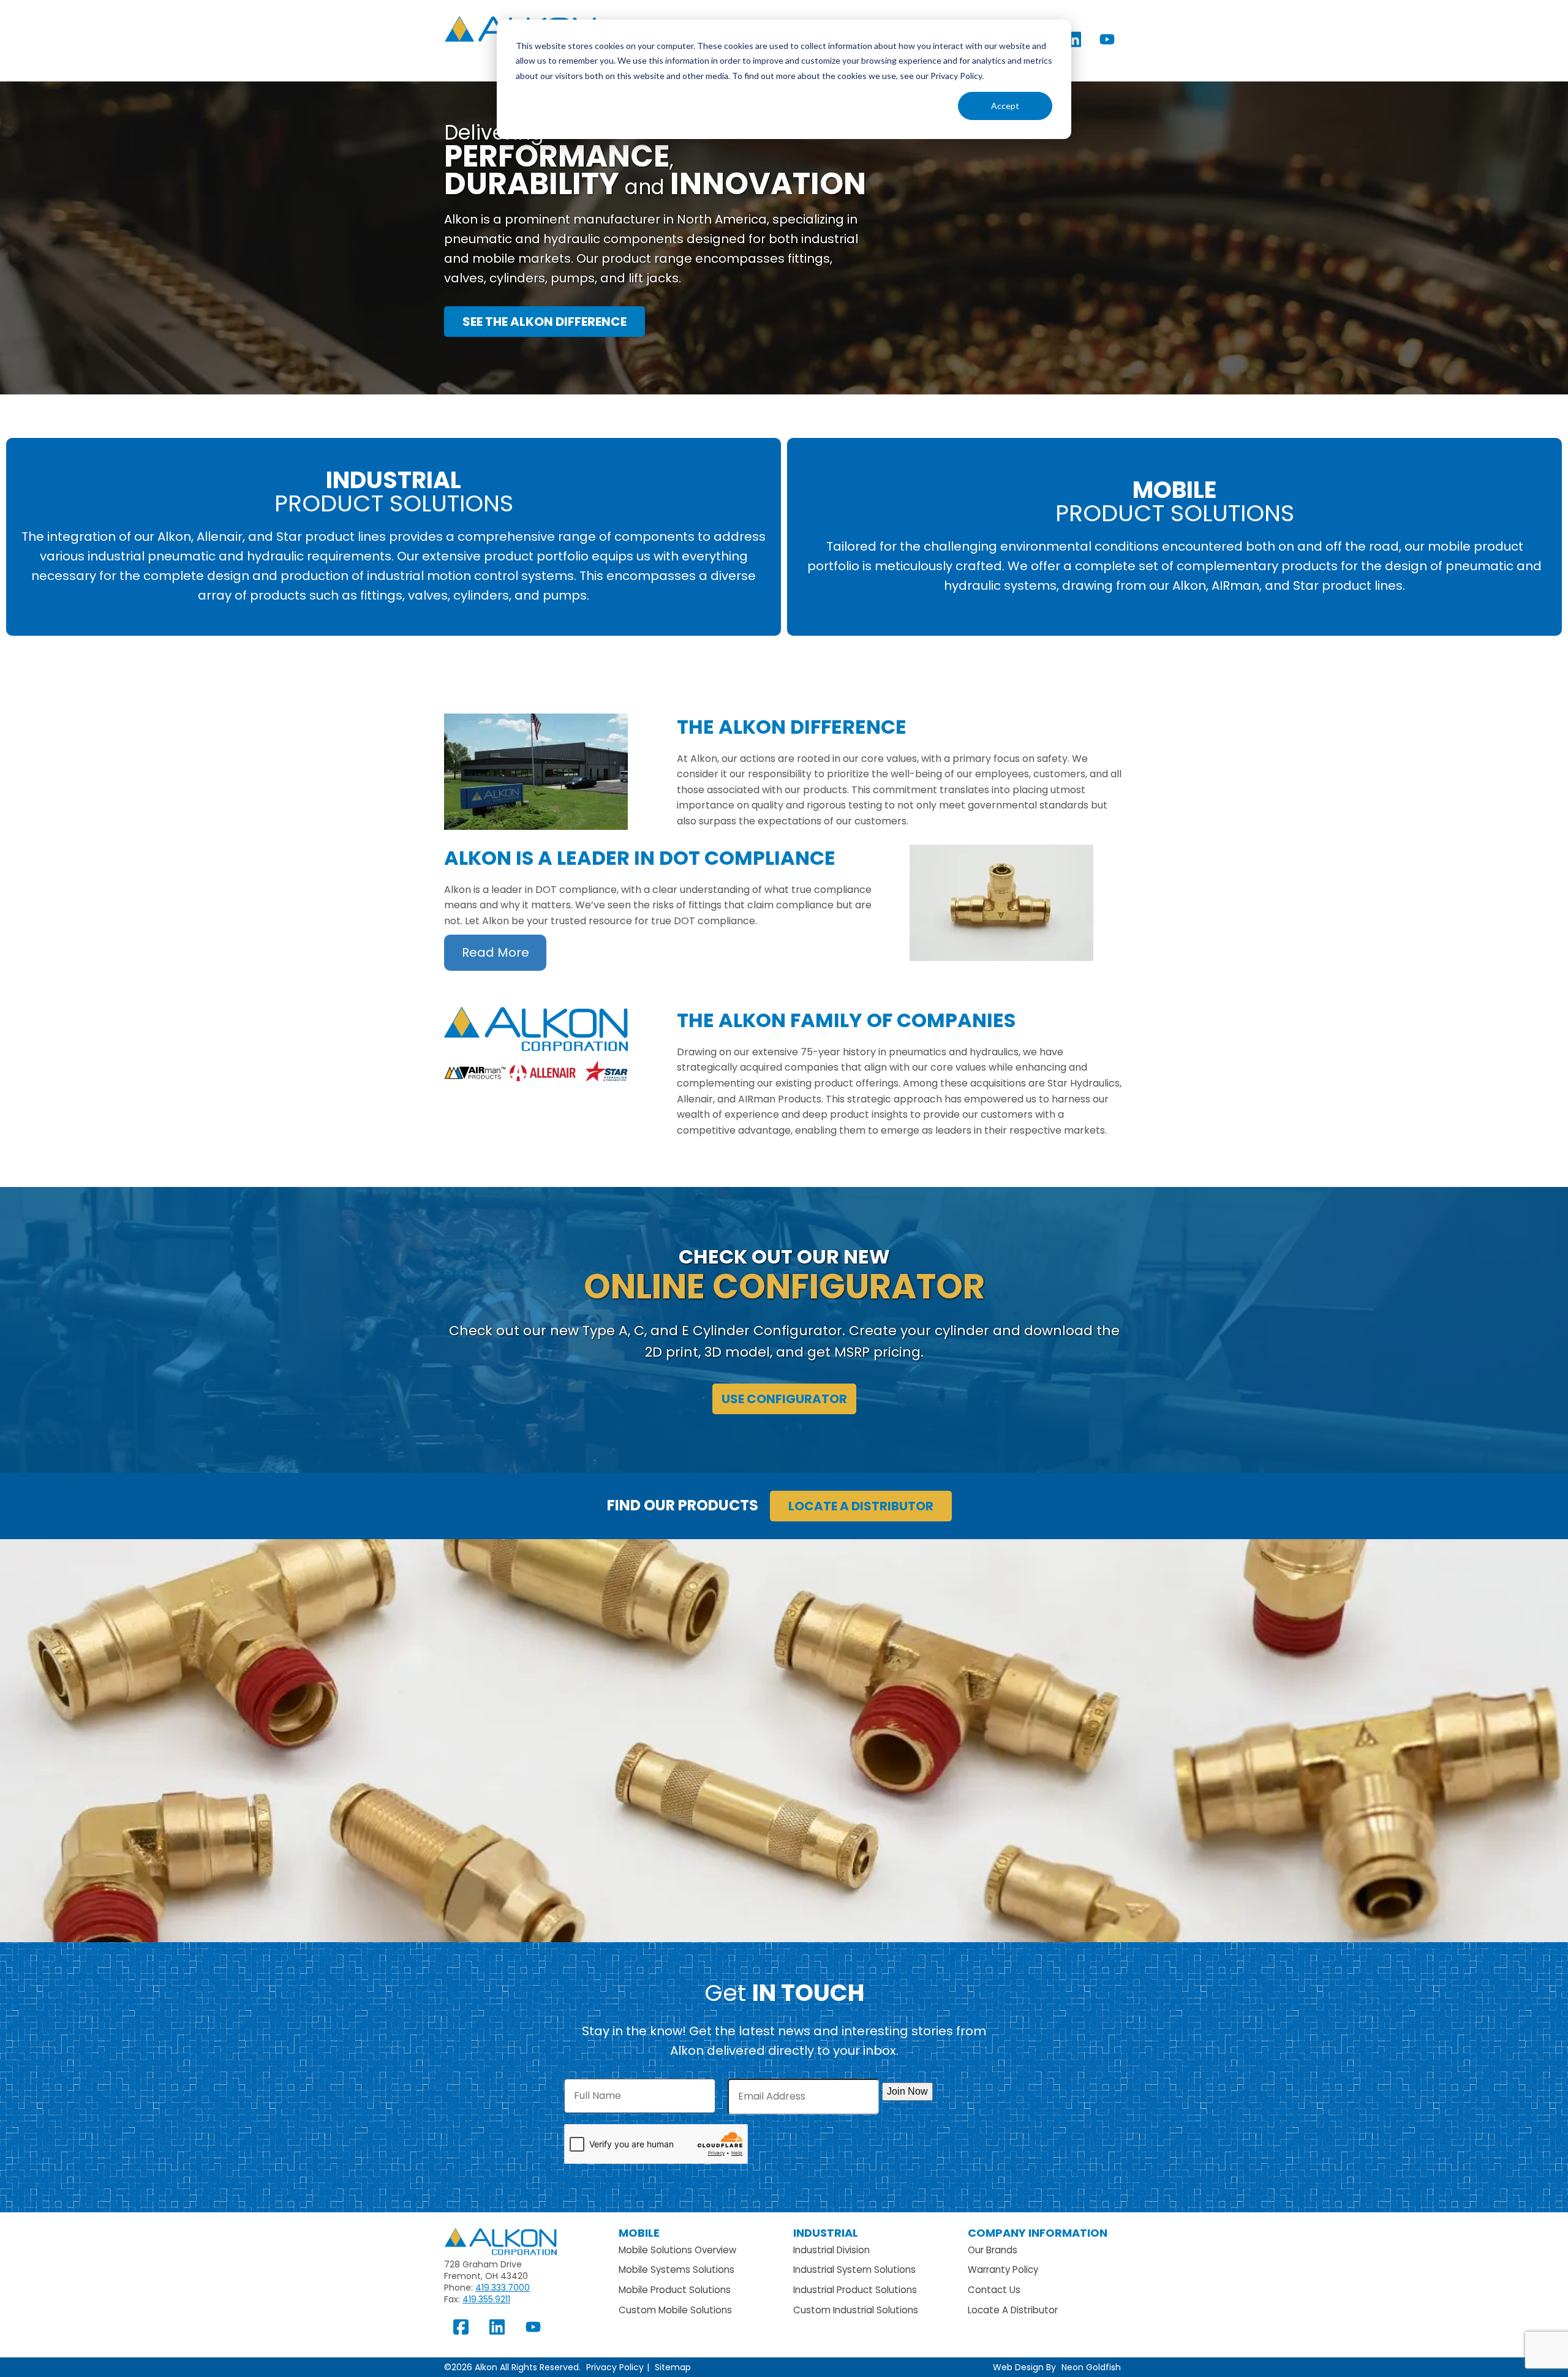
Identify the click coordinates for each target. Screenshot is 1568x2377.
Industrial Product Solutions (855, 2290)
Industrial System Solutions (854, 2270)
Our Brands (993, 2250)
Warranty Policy (1003, 2270)
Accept (1005, 106)
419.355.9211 (486, 2299)
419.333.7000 (503, 2288)
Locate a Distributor (861, 1506)
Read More (496, 952)
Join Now (907, 2091)
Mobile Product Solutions (675, 2290)
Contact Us (994, 2290)
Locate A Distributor (1013, 2310)
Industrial (826, 2233)
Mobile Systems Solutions (677, 2270)
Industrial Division (831, 2250)
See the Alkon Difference (545, 322)
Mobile (639, 2233)
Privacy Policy (615, 2367)
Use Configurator (784, 1399)
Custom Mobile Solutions (675, 2310)
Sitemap (673, 2367)
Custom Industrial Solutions (856, 2310)
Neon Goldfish (1091, 2367)
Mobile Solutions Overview (677, 2250)
